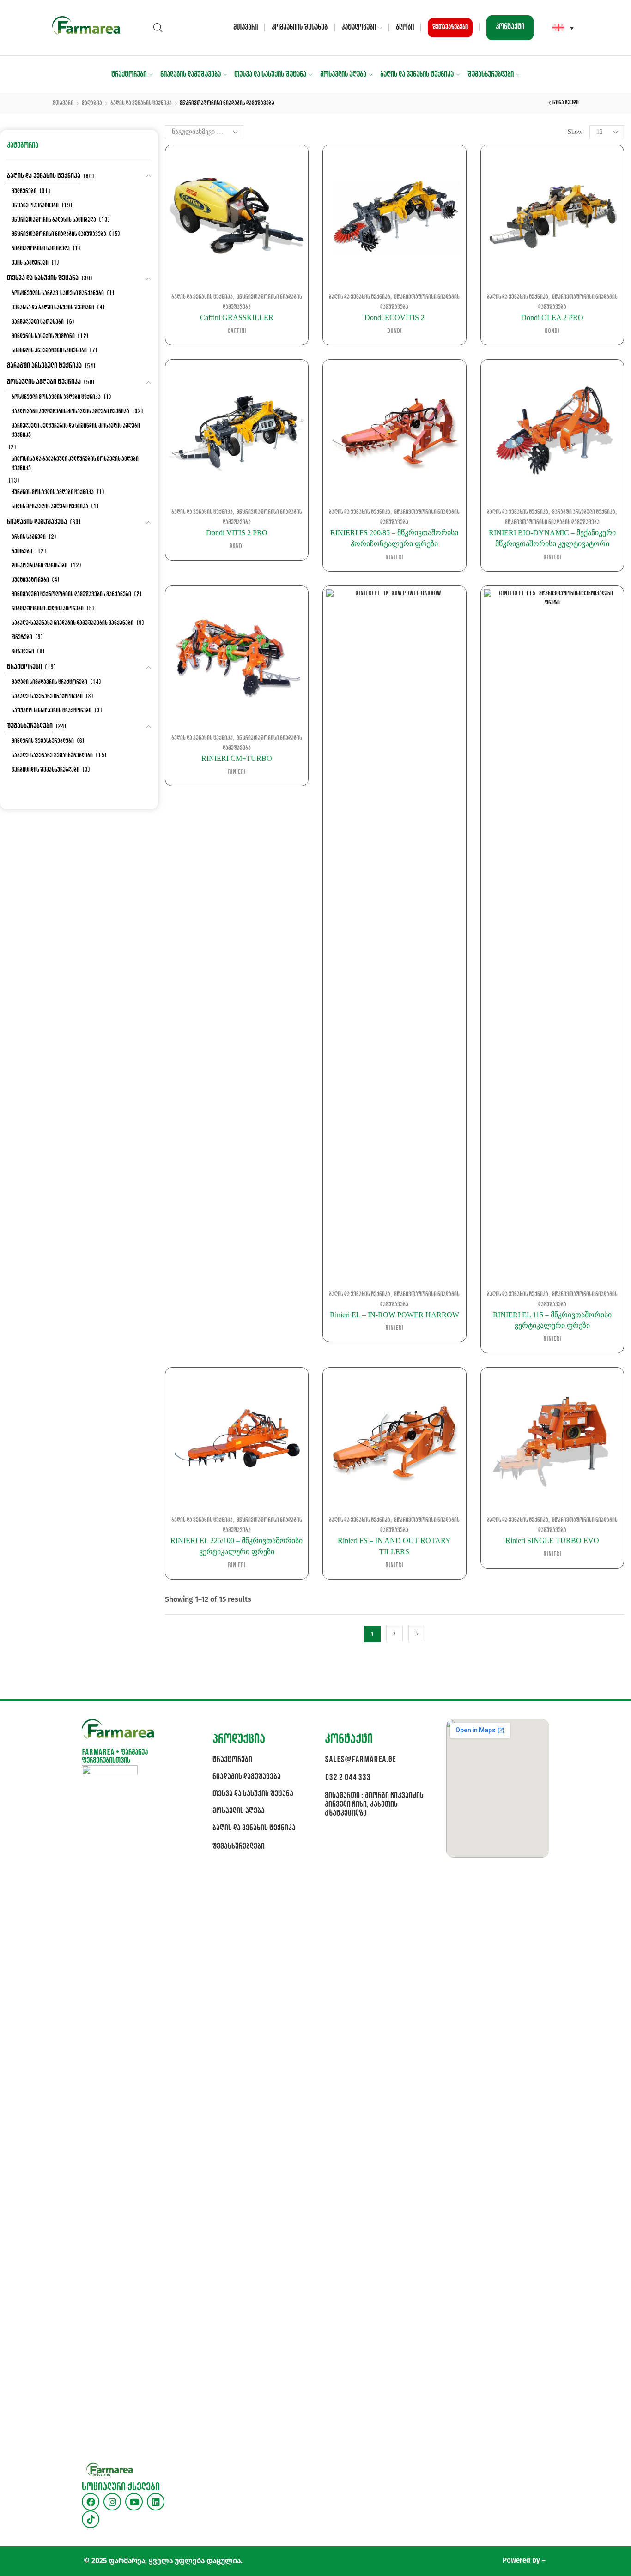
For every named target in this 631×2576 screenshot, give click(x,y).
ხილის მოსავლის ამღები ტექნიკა (50, 507)
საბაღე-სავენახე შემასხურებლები (52, 756)
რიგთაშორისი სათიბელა (41, 249)
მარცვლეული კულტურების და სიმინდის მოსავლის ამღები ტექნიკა (76, 431)
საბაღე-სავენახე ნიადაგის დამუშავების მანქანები (73, 623)
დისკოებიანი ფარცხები (39, 566)
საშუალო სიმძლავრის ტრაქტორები (52, 711)
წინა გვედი (566, 103)
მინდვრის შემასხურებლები (43, 741)
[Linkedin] (156, 2502)
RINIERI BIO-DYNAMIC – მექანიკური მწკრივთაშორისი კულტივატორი (552, 538)
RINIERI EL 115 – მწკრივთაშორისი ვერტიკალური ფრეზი (552, 1320)
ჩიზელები (23, 652)
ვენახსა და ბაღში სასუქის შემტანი (53, 308)
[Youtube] (134, 2502)
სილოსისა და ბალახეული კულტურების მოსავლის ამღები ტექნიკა (75, 464)
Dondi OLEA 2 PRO (552, 317)
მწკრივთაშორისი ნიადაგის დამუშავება (552, 522)
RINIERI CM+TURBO (237, 758)
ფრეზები (22, 637)
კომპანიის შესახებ (300, 27)
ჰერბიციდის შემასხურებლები (46, 770)
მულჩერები (24, 191)
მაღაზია (92, 103)
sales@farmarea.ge (360, 1760)
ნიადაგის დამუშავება (191, 75)
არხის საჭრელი (29, 537)
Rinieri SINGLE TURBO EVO (552, 1541)
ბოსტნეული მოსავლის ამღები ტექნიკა (56, 397)
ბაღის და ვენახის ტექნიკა (417, 75)
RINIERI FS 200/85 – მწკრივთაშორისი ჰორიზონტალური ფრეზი (394, 538)
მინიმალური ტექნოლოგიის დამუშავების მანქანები (71, 594)
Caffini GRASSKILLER (237, 317)
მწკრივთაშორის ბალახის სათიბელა (54, 220)
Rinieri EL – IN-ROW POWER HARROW (394, 1315)
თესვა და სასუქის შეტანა (270, 75)
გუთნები (22, 552)
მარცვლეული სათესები (38, 322)
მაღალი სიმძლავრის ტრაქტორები (49, 682)
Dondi (394, 331)
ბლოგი (405, 27)
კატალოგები (359, 27)
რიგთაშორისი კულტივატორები (48, 609)
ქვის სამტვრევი (30, 263)
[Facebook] (91, 2502)
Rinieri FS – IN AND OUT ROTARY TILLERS (394, 1546)
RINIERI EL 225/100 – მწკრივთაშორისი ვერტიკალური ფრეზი (237, 1546)
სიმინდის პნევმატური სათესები (49, 351)
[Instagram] (112, 2502)
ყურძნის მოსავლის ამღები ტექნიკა (53, 492)
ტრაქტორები (129, 75)
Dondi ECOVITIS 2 (394, 317)
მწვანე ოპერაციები (35, 206)
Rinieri (394, 558)
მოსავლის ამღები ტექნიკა (44, 382)
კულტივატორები (30, 580)
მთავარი (246, 27)
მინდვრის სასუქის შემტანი (43, 336)
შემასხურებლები (491, 75)
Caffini (237, 331)
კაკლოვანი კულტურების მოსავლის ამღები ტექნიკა (70, 412)
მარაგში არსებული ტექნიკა (584, 512)
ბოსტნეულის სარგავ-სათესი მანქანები (58, 293)
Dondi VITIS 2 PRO (237, 533)
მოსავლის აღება (343, 75)
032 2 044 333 (348, 1778)
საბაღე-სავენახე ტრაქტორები (47, 697)
